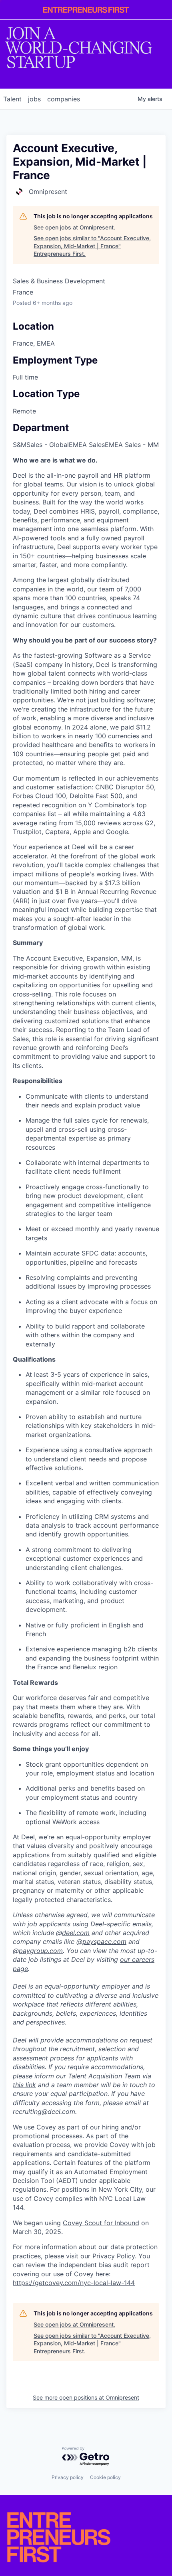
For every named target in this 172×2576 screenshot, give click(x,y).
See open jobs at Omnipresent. (74, 227)
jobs (34, 99)
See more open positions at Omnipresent (86, 2397)
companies (64, 99)
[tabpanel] (86, 1372)
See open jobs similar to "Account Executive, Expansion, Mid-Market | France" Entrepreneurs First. (92, 246)
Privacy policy (68, 2477)
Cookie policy (105, 2477)
